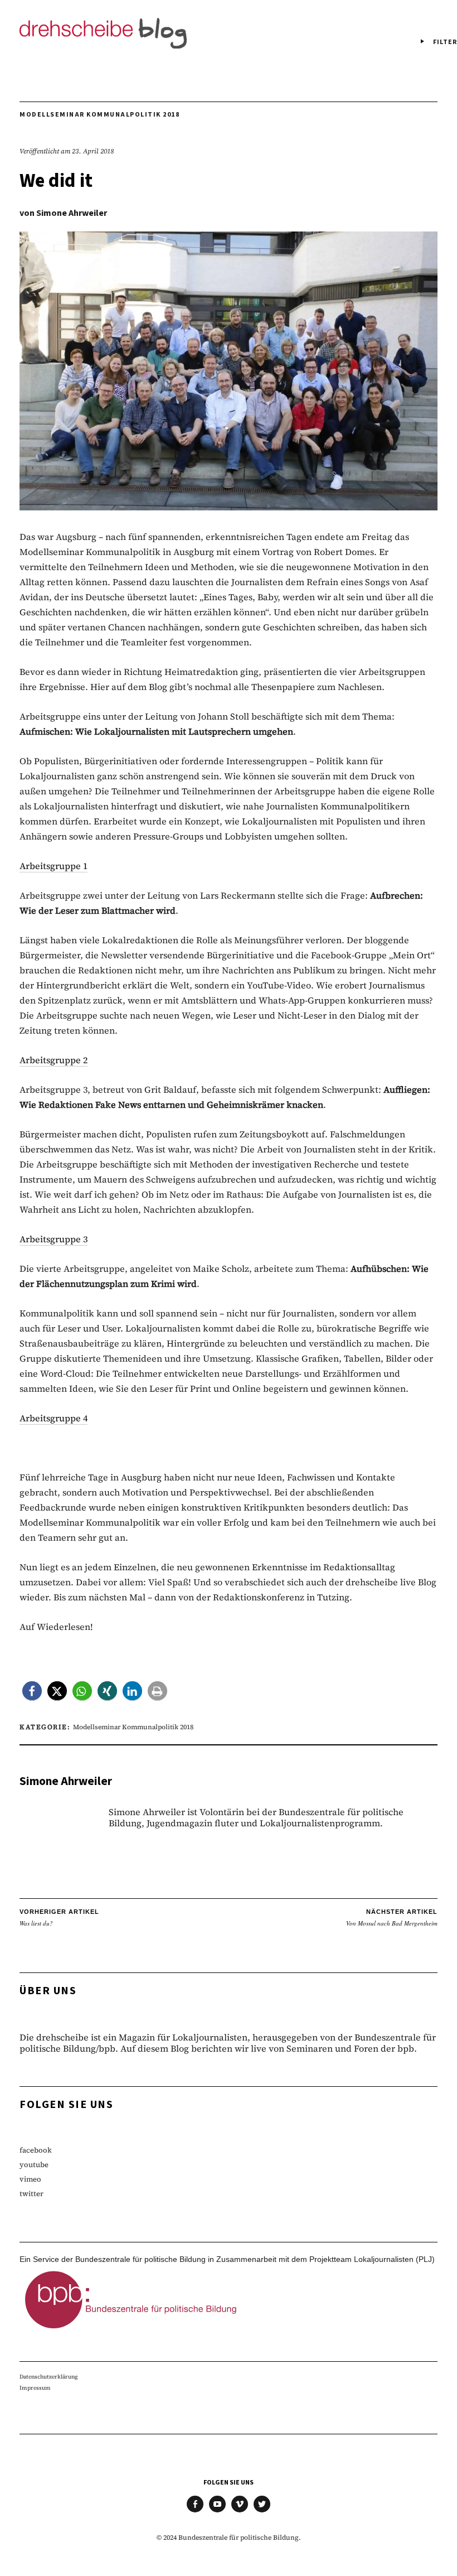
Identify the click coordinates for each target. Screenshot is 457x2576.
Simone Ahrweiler (72, 213)
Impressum (35, 2388)
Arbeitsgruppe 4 (54, 1418)
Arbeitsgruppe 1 (54, 866)
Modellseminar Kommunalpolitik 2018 (99, 115)
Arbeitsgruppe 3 (54, 1239)
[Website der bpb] (131, 2332)
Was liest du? (59, 1918)
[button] (32, 1691)
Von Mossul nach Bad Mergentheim (392, 1918)
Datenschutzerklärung (49, 2377)
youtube (34, 2165)
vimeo (30, 2179)
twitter (31, 2194)
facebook (36, 2150)
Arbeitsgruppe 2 (54, 1060)
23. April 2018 (93, 151)
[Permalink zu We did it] (229, 507)
